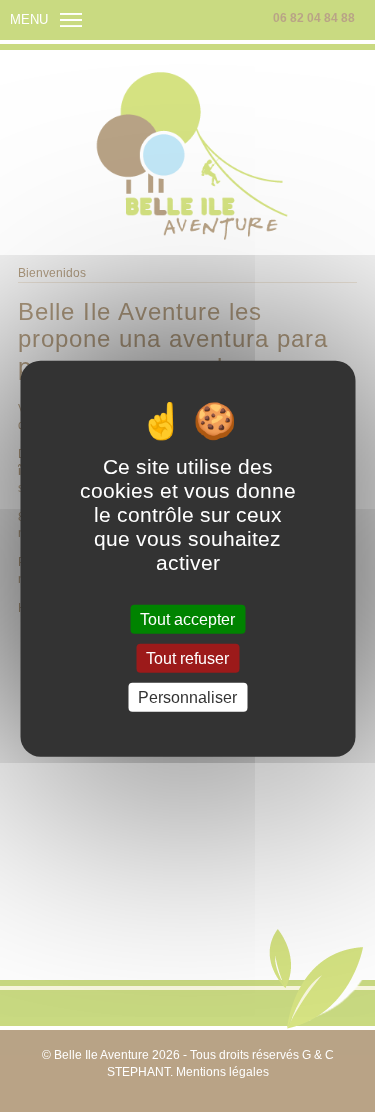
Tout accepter (187, 618)
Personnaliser (187, 697)
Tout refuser (187, 657)
